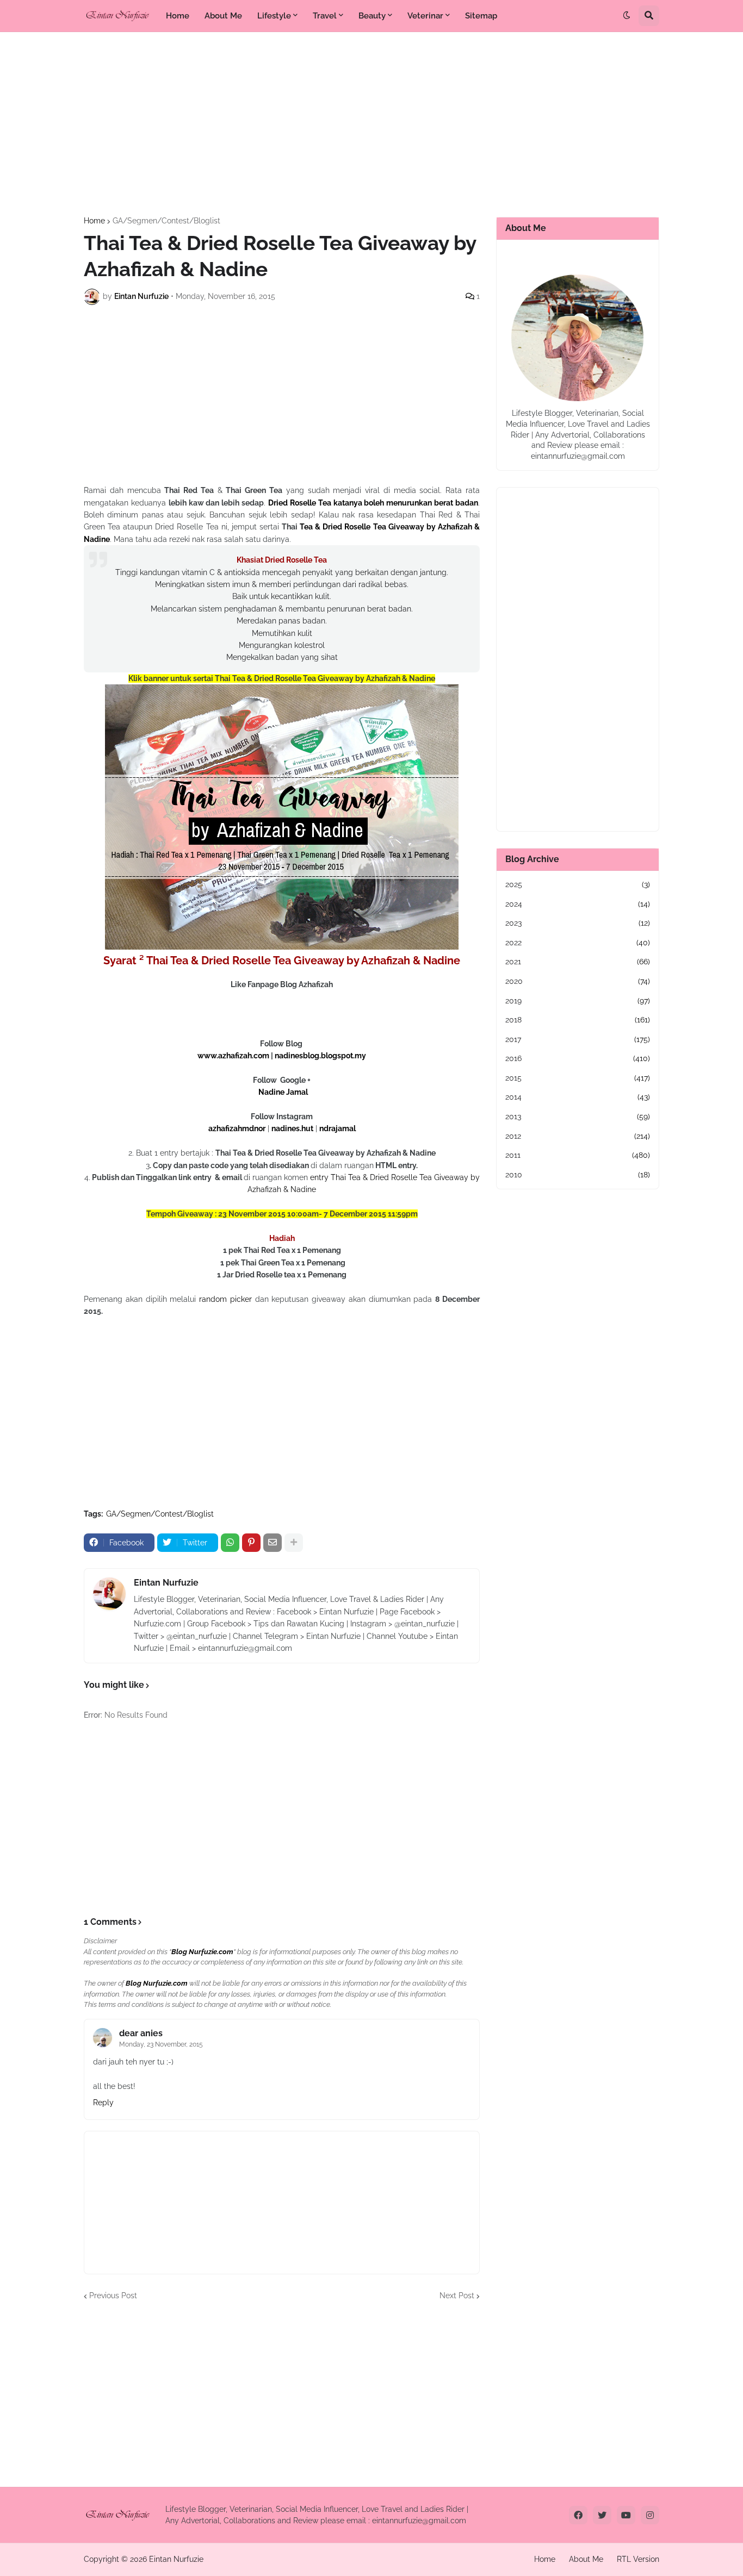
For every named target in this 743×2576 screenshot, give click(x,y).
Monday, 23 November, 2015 (161, 2044)
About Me (586, 2559)
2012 (578, 1136)
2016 (578, 1058)
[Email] (273, 1543)
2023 (578, 923)
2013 (578, 1117)
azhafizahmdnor (237, 1128)
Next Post (457, 2296)
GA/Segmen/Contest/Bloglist (166, 221)
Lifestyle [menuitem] (274, 16)
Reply (103, 2103)
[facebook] (578, 2515)
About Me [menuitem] (223, 16)
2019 (578, 1001)
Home (94, 221)
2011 (578, 1155)
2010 (578, 1175)
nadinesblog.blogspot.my (320, 1056)
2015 (578, 1078)
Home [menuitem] (178, 16)
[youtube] (626, 2515)
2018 (578, 1020)
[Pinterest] (251, 1543)
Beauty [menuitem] (372, 16)
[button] (627, 16)
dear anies (141, 2033)
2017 (578, 1039)
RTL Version (638, 2559)
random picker (225, 1299)
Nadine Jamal (283, 1092)
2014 (578, 1097)
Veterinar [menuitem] (425, 16)
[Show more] (294, 1543)
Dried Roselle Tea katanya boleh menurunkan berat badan (373, 503)
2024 (578, 904)
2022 (578, 943)
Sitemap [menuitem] (481, 16)
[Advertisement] (371, 124)
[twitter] (602, 2515)
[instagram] (650, 2515)
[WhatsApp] (230, 1543)
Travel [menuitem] (325, 16)
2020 (578, 981)
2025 (578, 884)
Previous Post (113, 2296)
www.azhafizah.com (233, 1056)
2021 (578, 962)
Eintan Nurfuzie (166, 1583)
